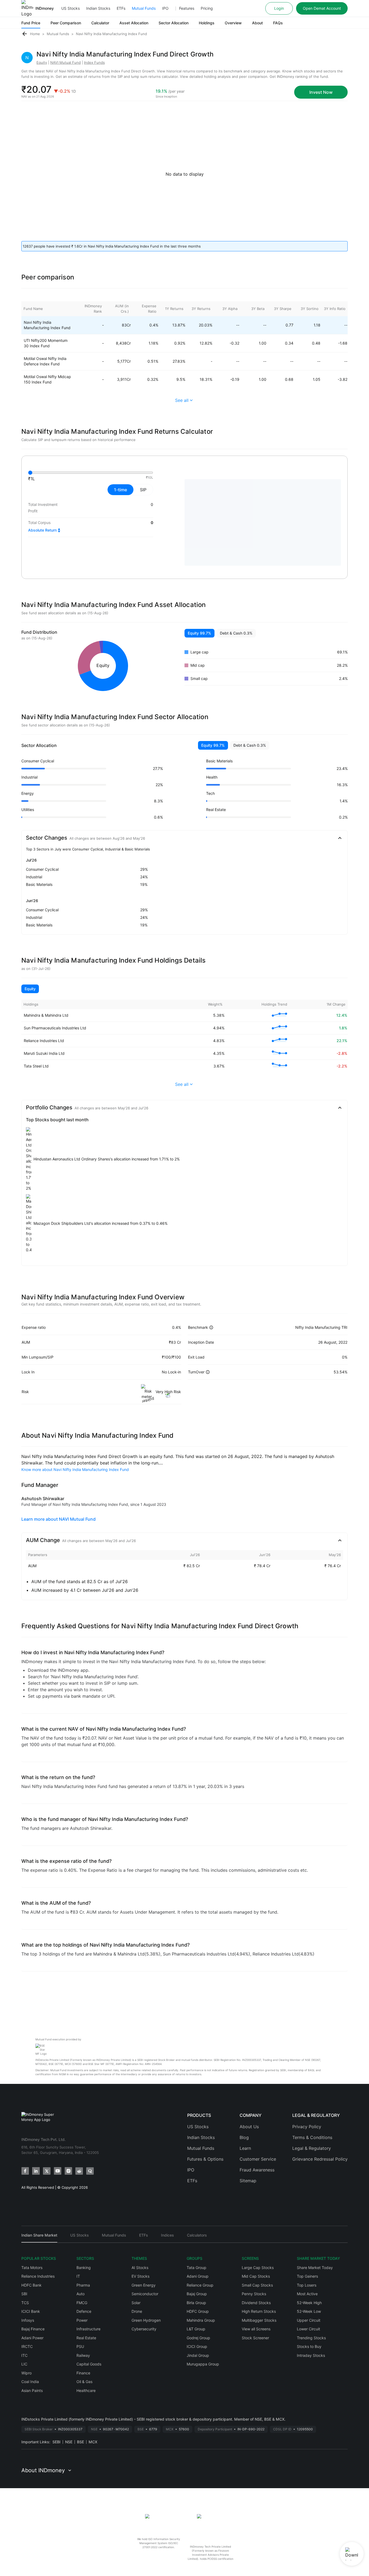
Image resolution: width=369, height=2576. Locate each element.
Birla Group (196, 2303)
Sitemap (248, 2181)
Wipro (26, 2373)
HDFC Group (198, 2311)
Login (279, 8)
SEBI (56, 2442)
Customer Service (258, 2159)
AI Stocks (140, 2268)
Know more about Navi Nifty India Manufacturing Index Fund (75, 1469)
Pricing (207, 8)
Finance (83, 2373)
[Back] (25, 34)
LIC (24, 2364)
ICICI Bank (31, 2311)
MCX (93, 2442)
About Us (249, 2127)
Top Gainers (307, 2276)
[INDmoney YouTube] (58, 2171)
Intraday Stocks (311, 2355)
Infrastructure (88, 2329)
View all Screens (256, 2329)
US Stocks (71, 8)
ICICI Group (197, 2346)
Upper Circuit (309, 2320)
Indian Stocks (98, 8)
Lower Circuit (308, 2329)
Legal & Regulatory (312, 2148)
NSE (69, 2442)
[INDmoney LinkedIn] (36, 2171)
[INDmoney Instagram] (68, 2171)
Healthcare (86, 2390)
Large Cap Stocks (258, 2268)
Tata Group (197, 2268)
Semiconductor (145, 2294)
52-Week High (309, 2303)
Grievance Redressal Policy (320, 2159)
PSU (80, 2346)
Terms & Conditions (312, 2137)
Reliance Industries (38, 2276)
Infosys (28, 2320)
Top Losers (307, 2285)
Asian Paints (32, 2390)
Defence (84, 2311)
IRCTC (27, 2346)
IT (78, 2276)
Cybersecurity (144, 2329)
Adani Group (198, 2276)
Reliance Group (200, 2285)
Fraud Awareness (257, 2170)
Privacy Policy (307, 2127)
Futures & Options (205, 2159)
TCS (25, 2303)
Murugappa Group (203, 2364)
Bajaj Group (197, 2294)
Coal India (30, 2382)
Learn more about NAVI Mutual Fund (58, 1519)
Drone (137, 2311)
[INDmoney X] (47, 2171)
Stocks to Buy (309, 2346)
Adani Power (32, 2338)
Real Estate (86, 2338)
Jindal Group (198, 2355)
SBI (24, 2294)
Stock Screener (255, 2338)
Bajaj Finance (33, 2329)
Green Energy (144, 2285)
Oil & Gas (84, 2382)
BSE (80, 2442)
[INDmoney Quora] (90, 2171)
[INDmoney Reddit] (79, 2171)
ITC (24, 2355)
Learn (245, 2148)
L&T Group (196, 2329)
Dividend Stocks (256, 2303)
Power (82, 2320)
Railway (83, 2355)
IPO (165, 8)
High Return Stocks (259, 2311)
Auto (80, 2294)
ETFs (121, 8)
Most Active (307, 2294)
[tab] (39, 2238)
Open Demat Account (322, 8)
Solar (136, 2303)
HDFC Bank (31, 2285)
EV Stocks (140, 2276)
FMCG (82, 2303)
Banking (84, 2268)
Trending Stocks (311, 2338)
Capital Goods (89, 2364)
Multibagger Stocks (259, 2320)
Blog (244, 2137)
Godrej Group (198, 2338)
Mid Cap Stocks (256, 2276)
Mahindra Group (201, 2320)
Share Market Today (315, 2268)
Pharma (83, 2285)
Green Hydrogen (146, 2320)
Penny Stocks (254, 2294)
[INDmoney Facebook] (25, 2171)
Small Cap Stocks (257, 2285)
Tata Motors (32, 2268)
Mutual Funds (144, 8)
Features (187, 8)
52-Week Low (309, 2311)
